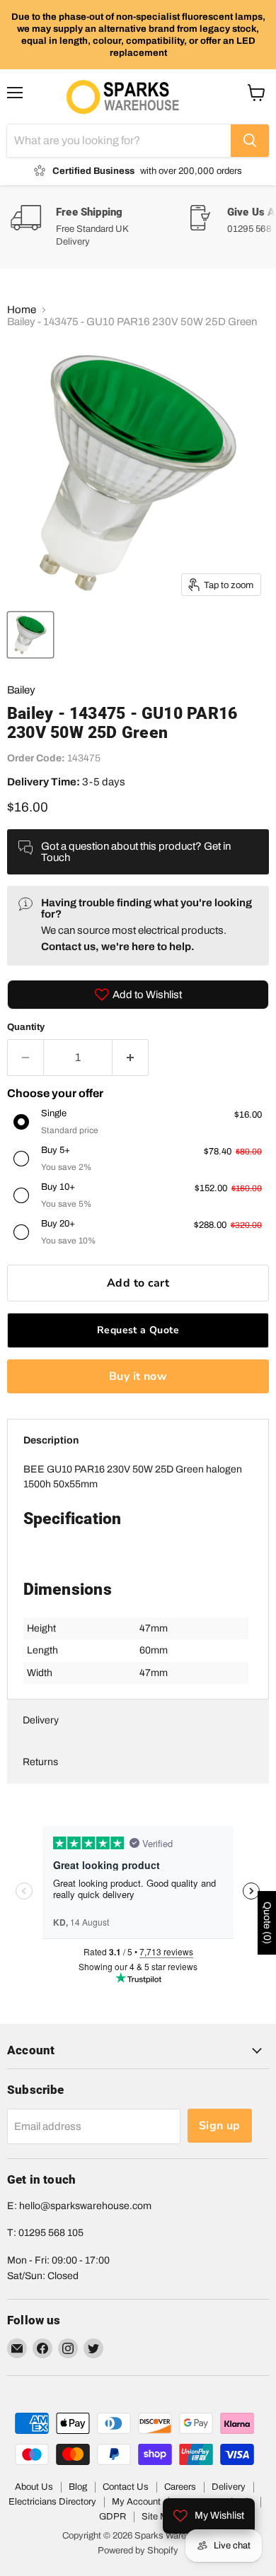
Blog (78, 2487)
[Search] (250, 141)
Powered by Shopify (138, 2551)
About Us (34, 2487)
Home (22, 310)
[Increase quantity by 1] (131, 1058)
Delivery (41, 1720)
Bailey (21, 690)
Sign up (220, 2126)
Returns (40, 1762)
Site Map (160, 2517)
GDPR (113, 2517)
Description (51, 1440)
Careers (180, 2487)
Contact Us (126, 2487)
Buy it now (138, 1376)
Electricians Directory (52, 2502)
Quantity (26, 1027)
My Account (136, 2502)
